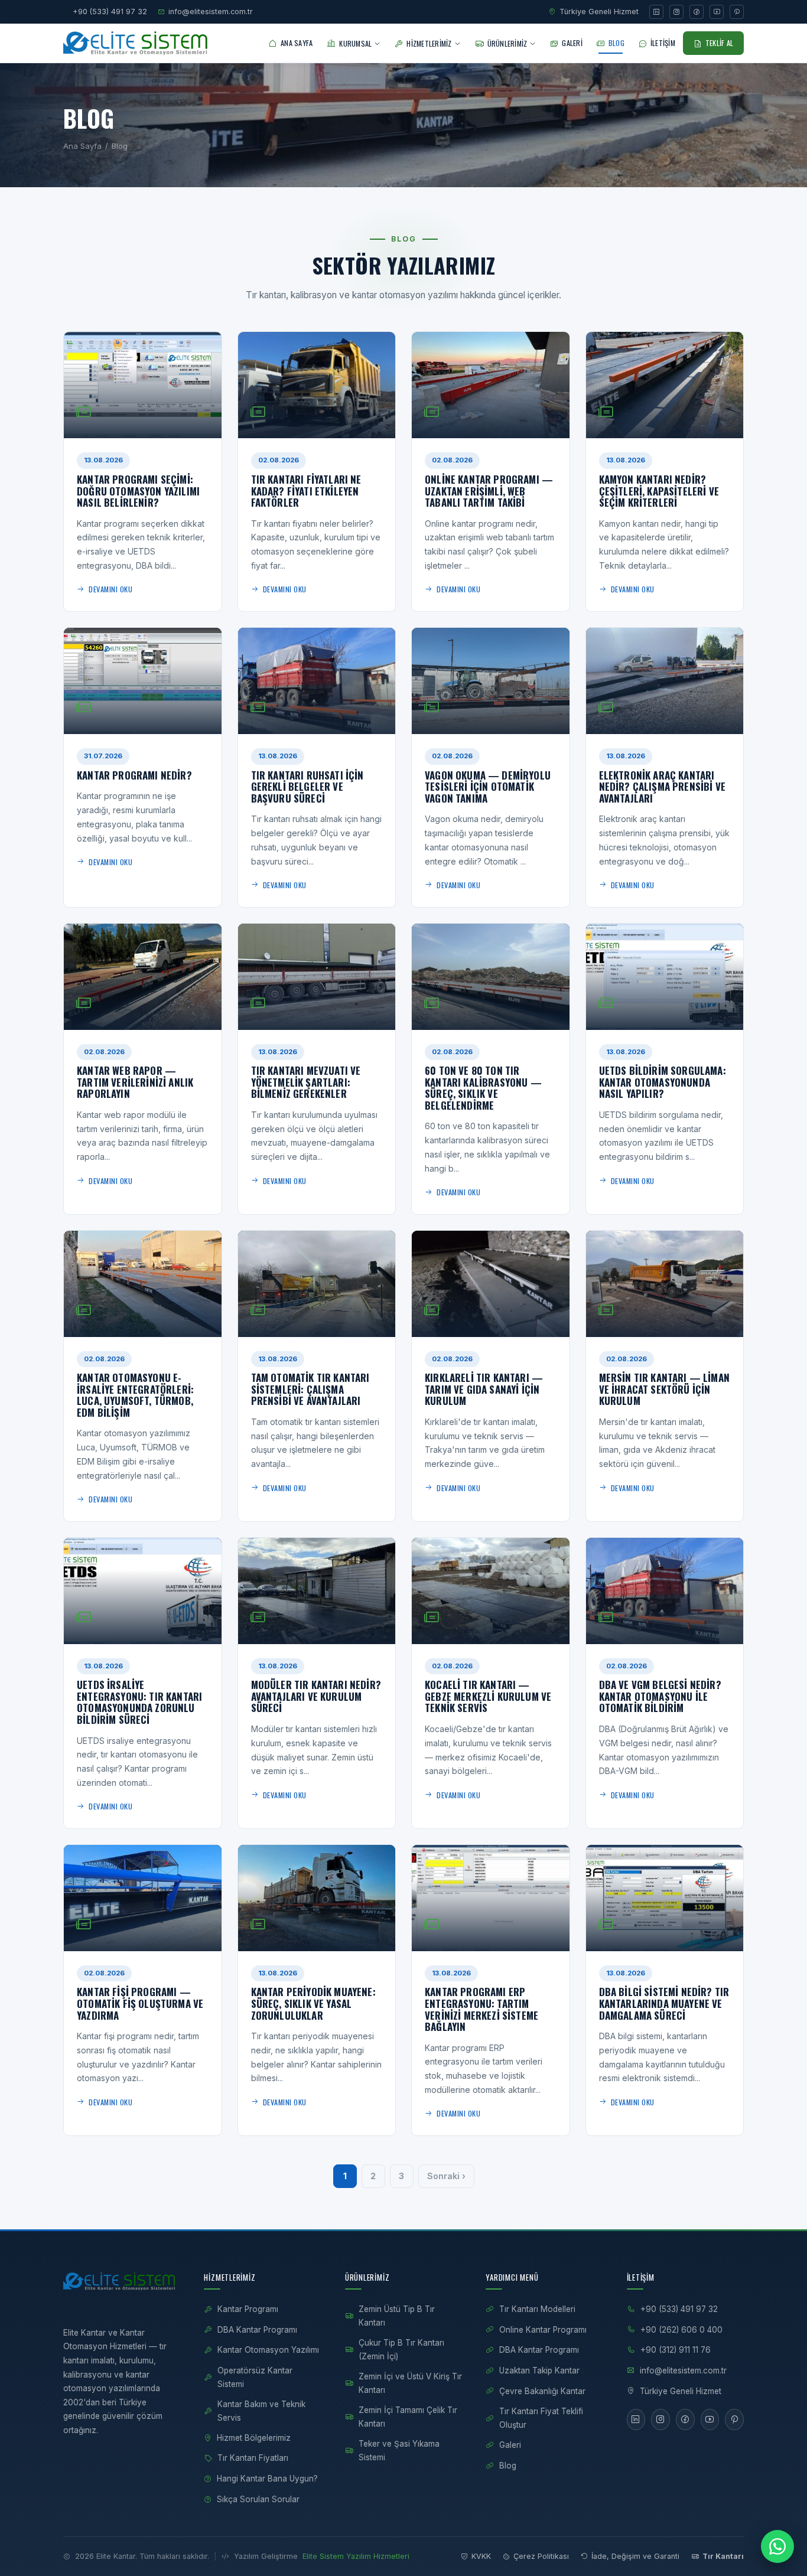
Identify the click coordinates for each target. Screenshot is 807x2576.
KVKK (481, 2556)
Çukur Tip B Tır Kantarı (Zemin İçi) (401, 2350)
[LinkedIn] (656, 12)
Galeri (510, 2445)
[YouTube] (717, 12)
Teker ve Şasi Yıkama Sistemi (399, 2451)
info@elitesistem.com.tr (211, 12)
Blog (508, 2466)
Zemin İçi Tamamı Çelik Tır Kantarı (408, 2417)
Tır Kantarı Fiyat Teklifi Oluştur (541, 2418)
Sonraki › (446, 2176)
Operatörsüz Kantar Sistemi (255, 2377)
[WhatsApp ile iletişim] (777, 2546)
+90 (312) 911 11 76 (676, 2350)
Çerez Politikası (541, 2556)
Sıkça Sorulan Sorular (258, 2499)
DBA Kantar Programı (257, 2330)
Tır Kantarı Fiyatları (253, 2458)
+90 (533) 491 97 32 (110, 12)
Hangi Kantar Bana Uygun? (267, 2479)
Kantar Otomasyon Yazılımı (268, 2350)
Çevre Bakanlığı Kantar (542, 2391)
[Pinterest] (737, 12)
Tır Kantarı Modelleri (537, 2309)
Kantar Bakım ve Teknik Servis (261, 2411)
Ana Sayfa (82, 146)
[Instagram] (676, 12)
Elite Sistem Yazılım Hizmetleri (356, 2556)
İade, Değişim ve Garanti (635, 2556)
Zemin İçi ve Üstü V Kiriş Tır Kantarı (410, 2383)
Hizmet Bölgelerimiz (254, 2438)
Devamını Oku (110, 589)
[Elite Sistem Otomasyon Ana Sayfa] (139, 43)
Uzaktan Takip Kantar (539, 2370)
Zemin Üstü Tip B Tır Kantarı (397, 2316)
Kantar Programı (248, 2309)
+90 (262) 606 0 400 (681, 2330)
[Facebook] (697, 12)
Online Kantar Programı (543, 2330)
